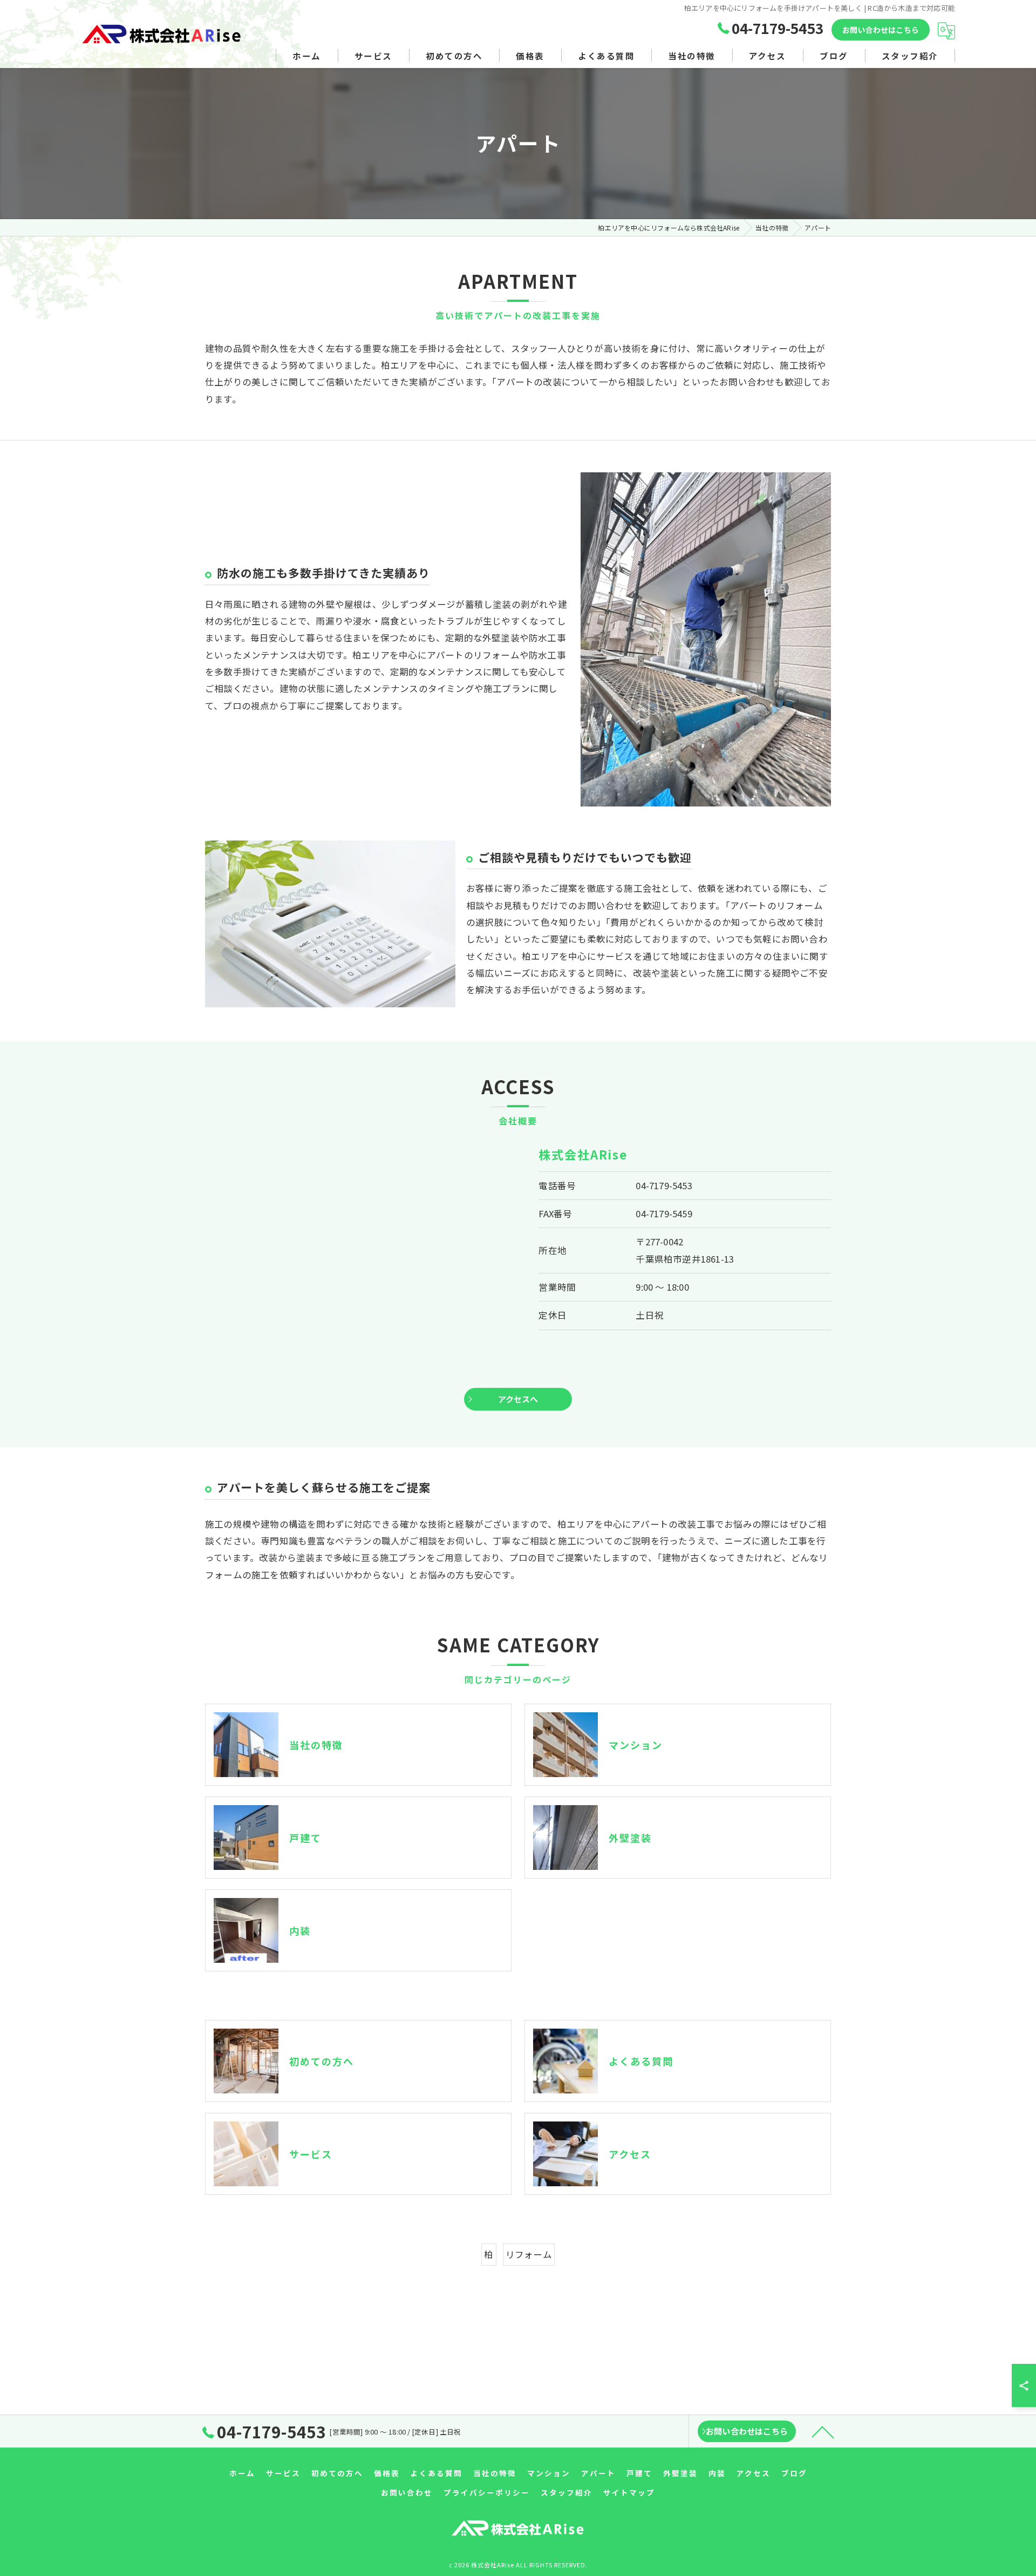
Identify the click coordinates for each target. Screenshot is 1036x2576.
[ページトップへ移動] (823, 2431)
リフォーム (529, 2254)
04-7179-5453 (664, 1185)
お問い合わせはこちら (881, 30)
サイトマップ (629, 2492)
